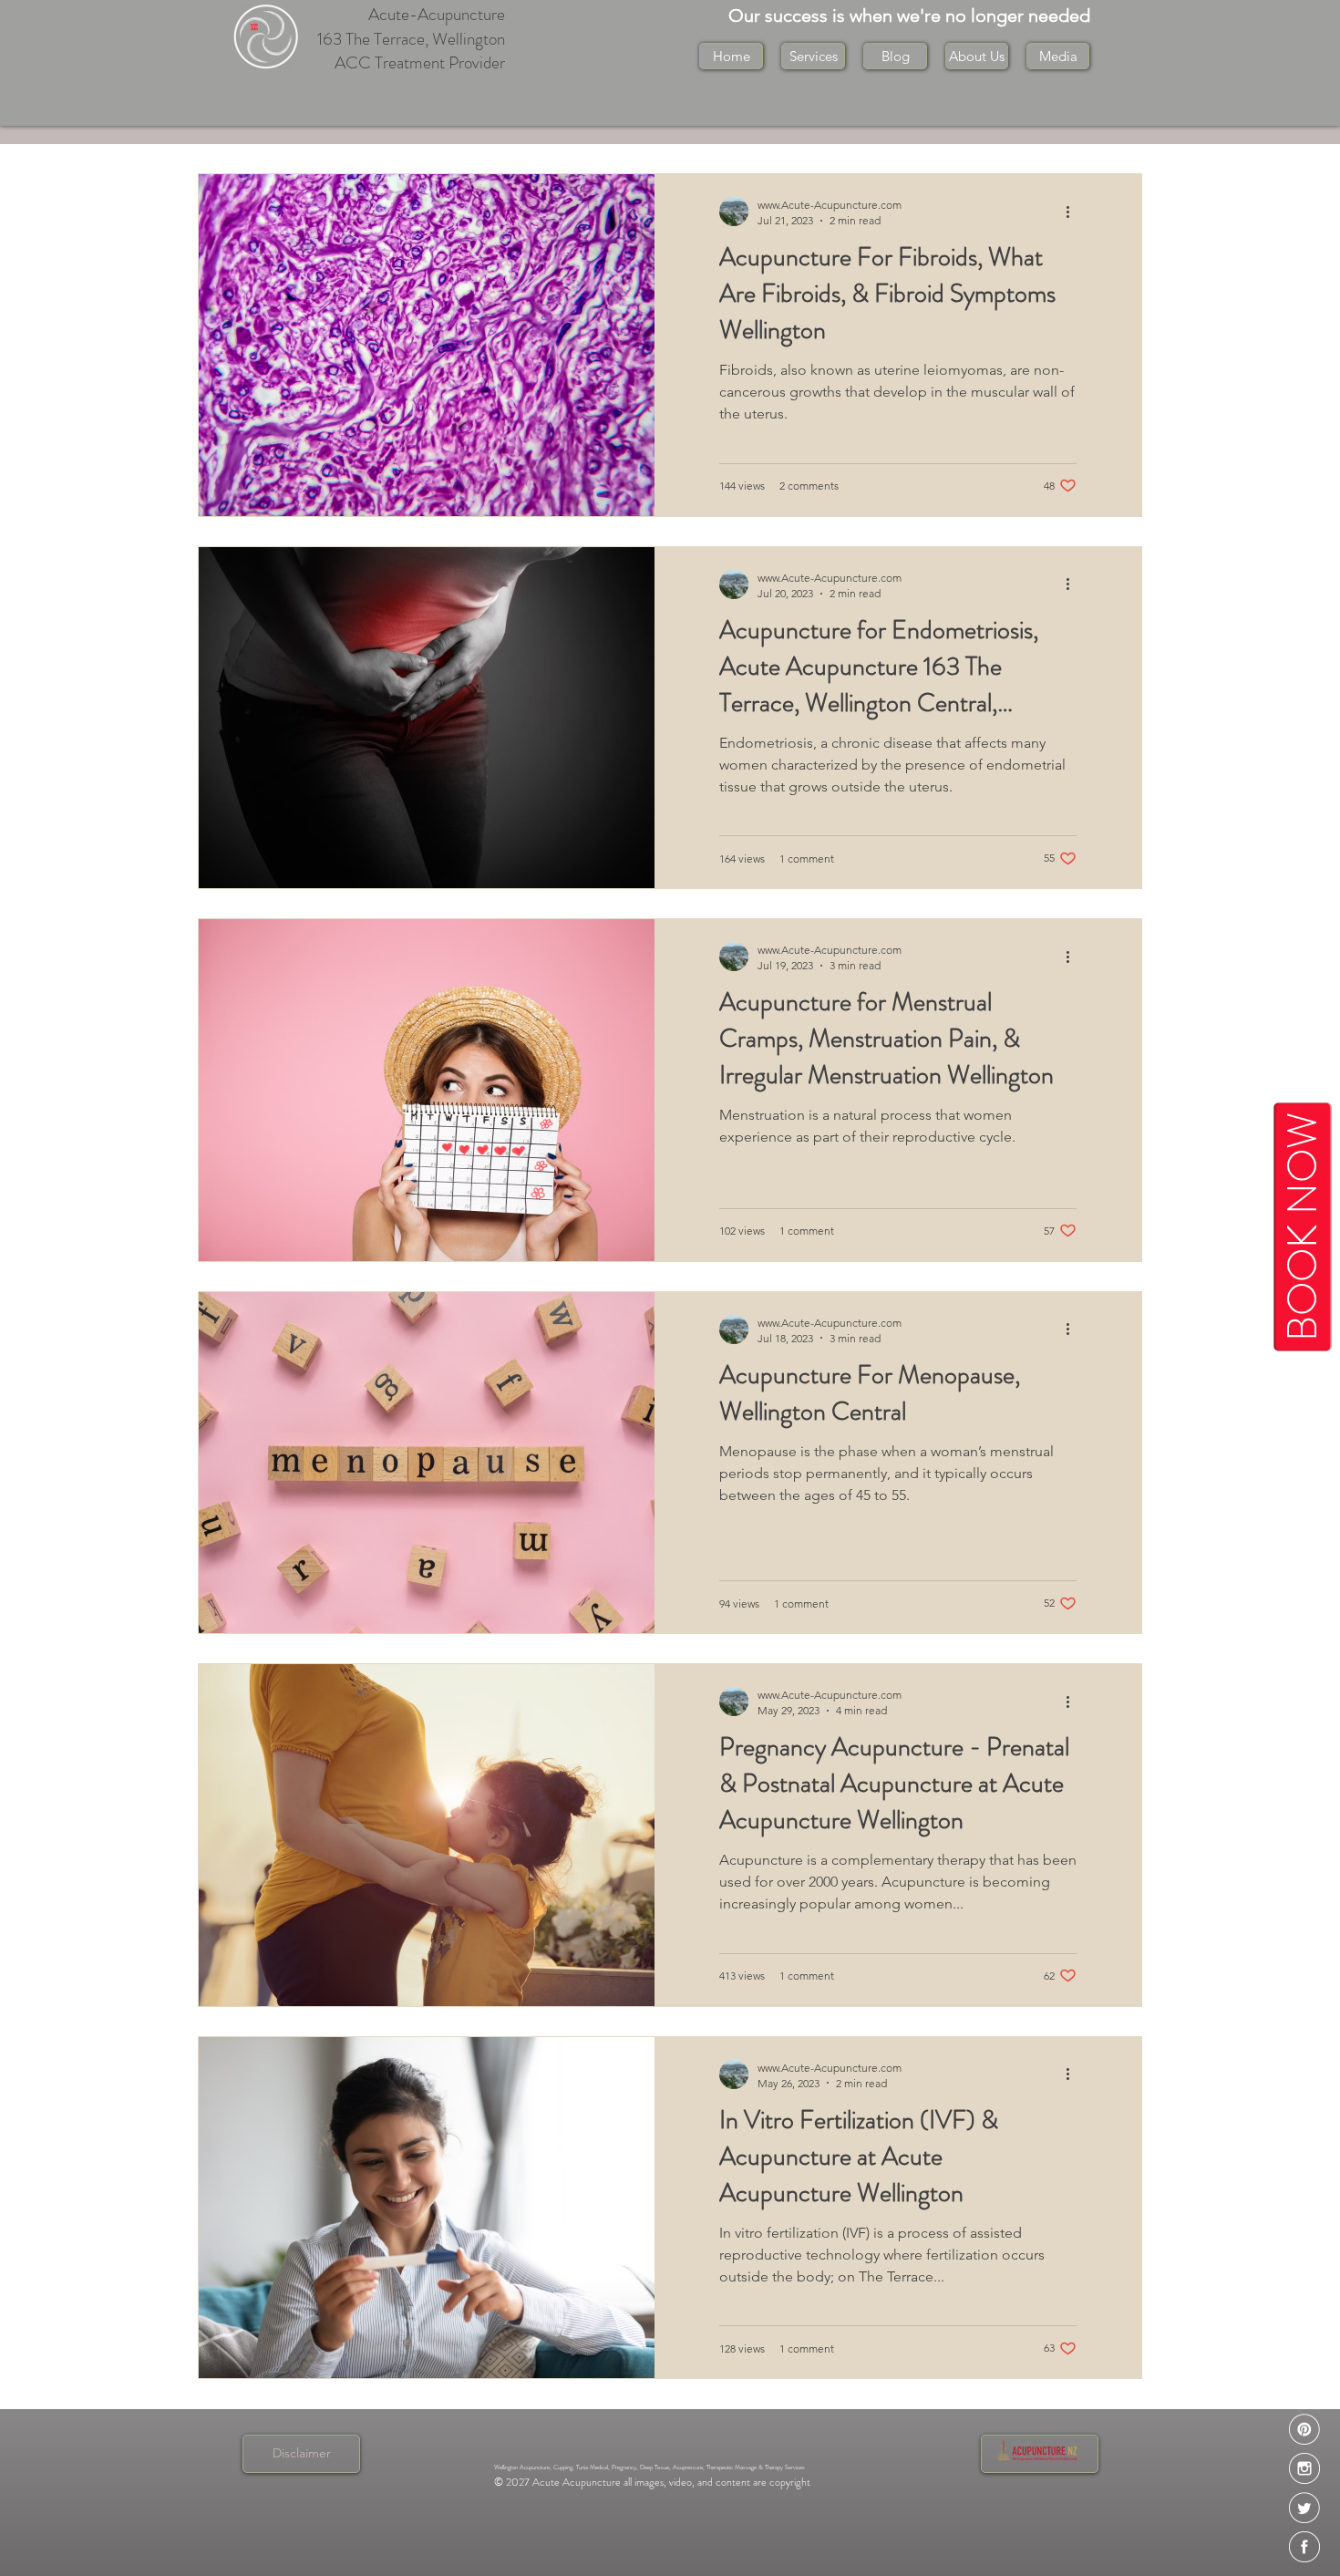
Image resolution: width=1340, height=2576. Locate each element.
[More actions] (1074, 212)
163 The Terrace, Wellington (411, 39)
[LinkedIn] (1304, 2390)
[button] (977, 56)
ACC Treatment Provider (420, 62)
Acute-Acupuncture (437, 14)
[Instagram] (1304, 2468)
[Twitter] (1304, 2508)
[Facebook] (1304, 2547)
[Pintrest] (1304, 2429)
